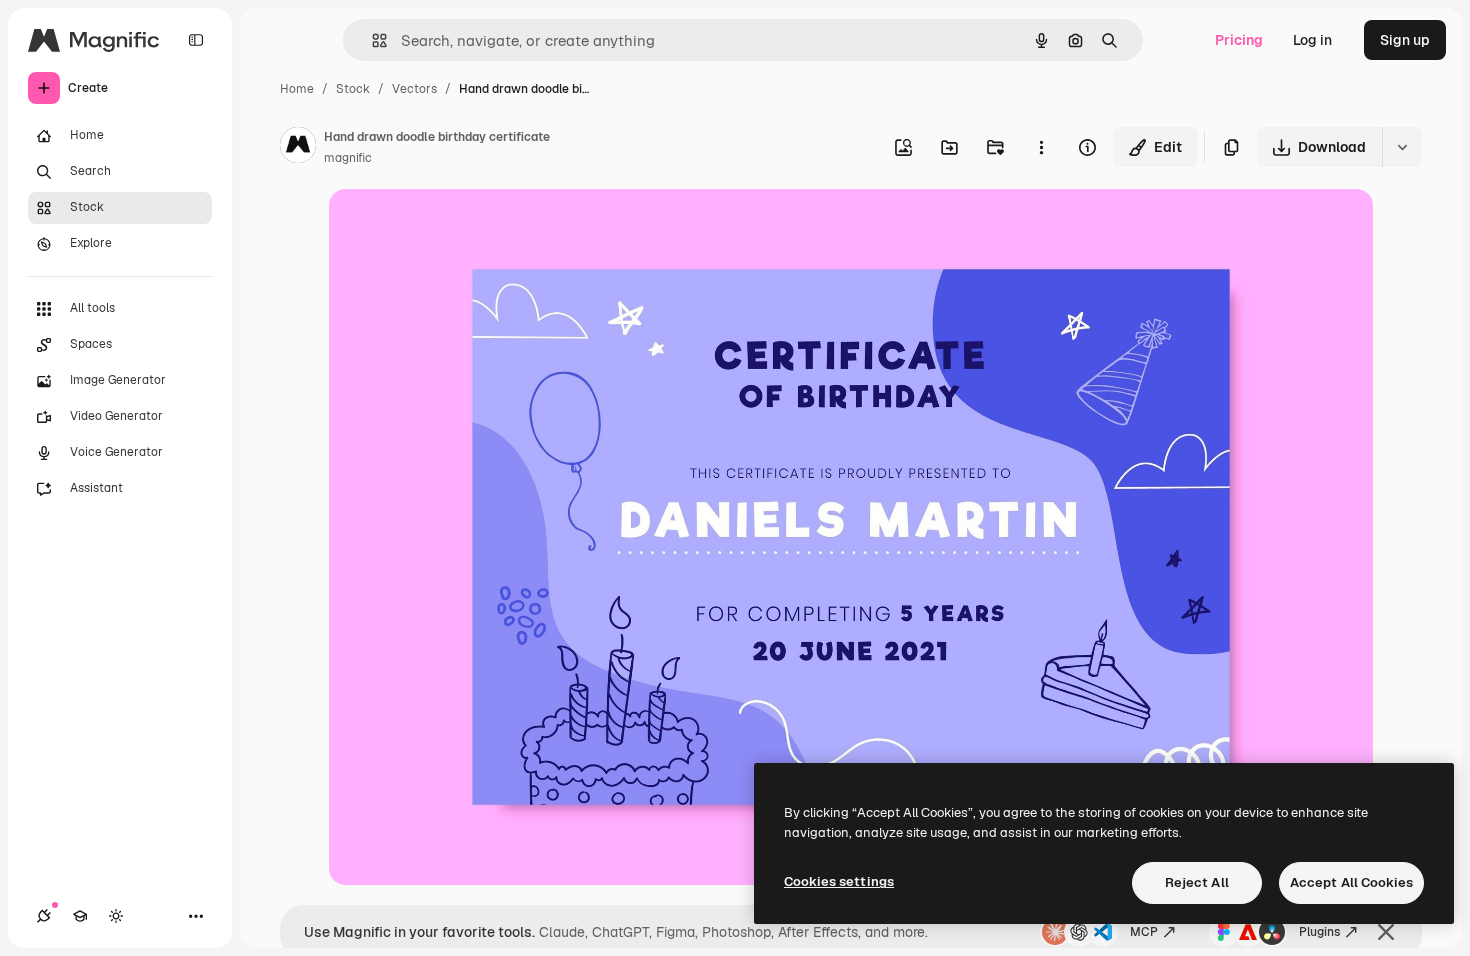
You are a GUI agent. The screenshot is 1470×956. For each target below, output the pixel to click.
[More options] (1041, 147)
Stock (353, 89)
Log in (1312, 40)
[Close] (1386, 932)
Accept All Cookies (1351, 882)
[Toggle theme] (116, 916)
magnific (348, 158)
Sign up (1405, 40)
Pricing (1239, 40)
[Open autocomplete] (371, 40)
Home (297, 89)
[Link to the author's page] (298, 148)
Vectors (414, 89)
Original (457, 227)
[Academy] (80, 916)
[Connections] (44, 916)
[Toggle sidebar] (196, 40)
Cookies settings (839, 881)
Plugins (1319, 932)
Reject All (1197, 882)
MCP (1144, 932)
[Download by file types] (1402, 147)
